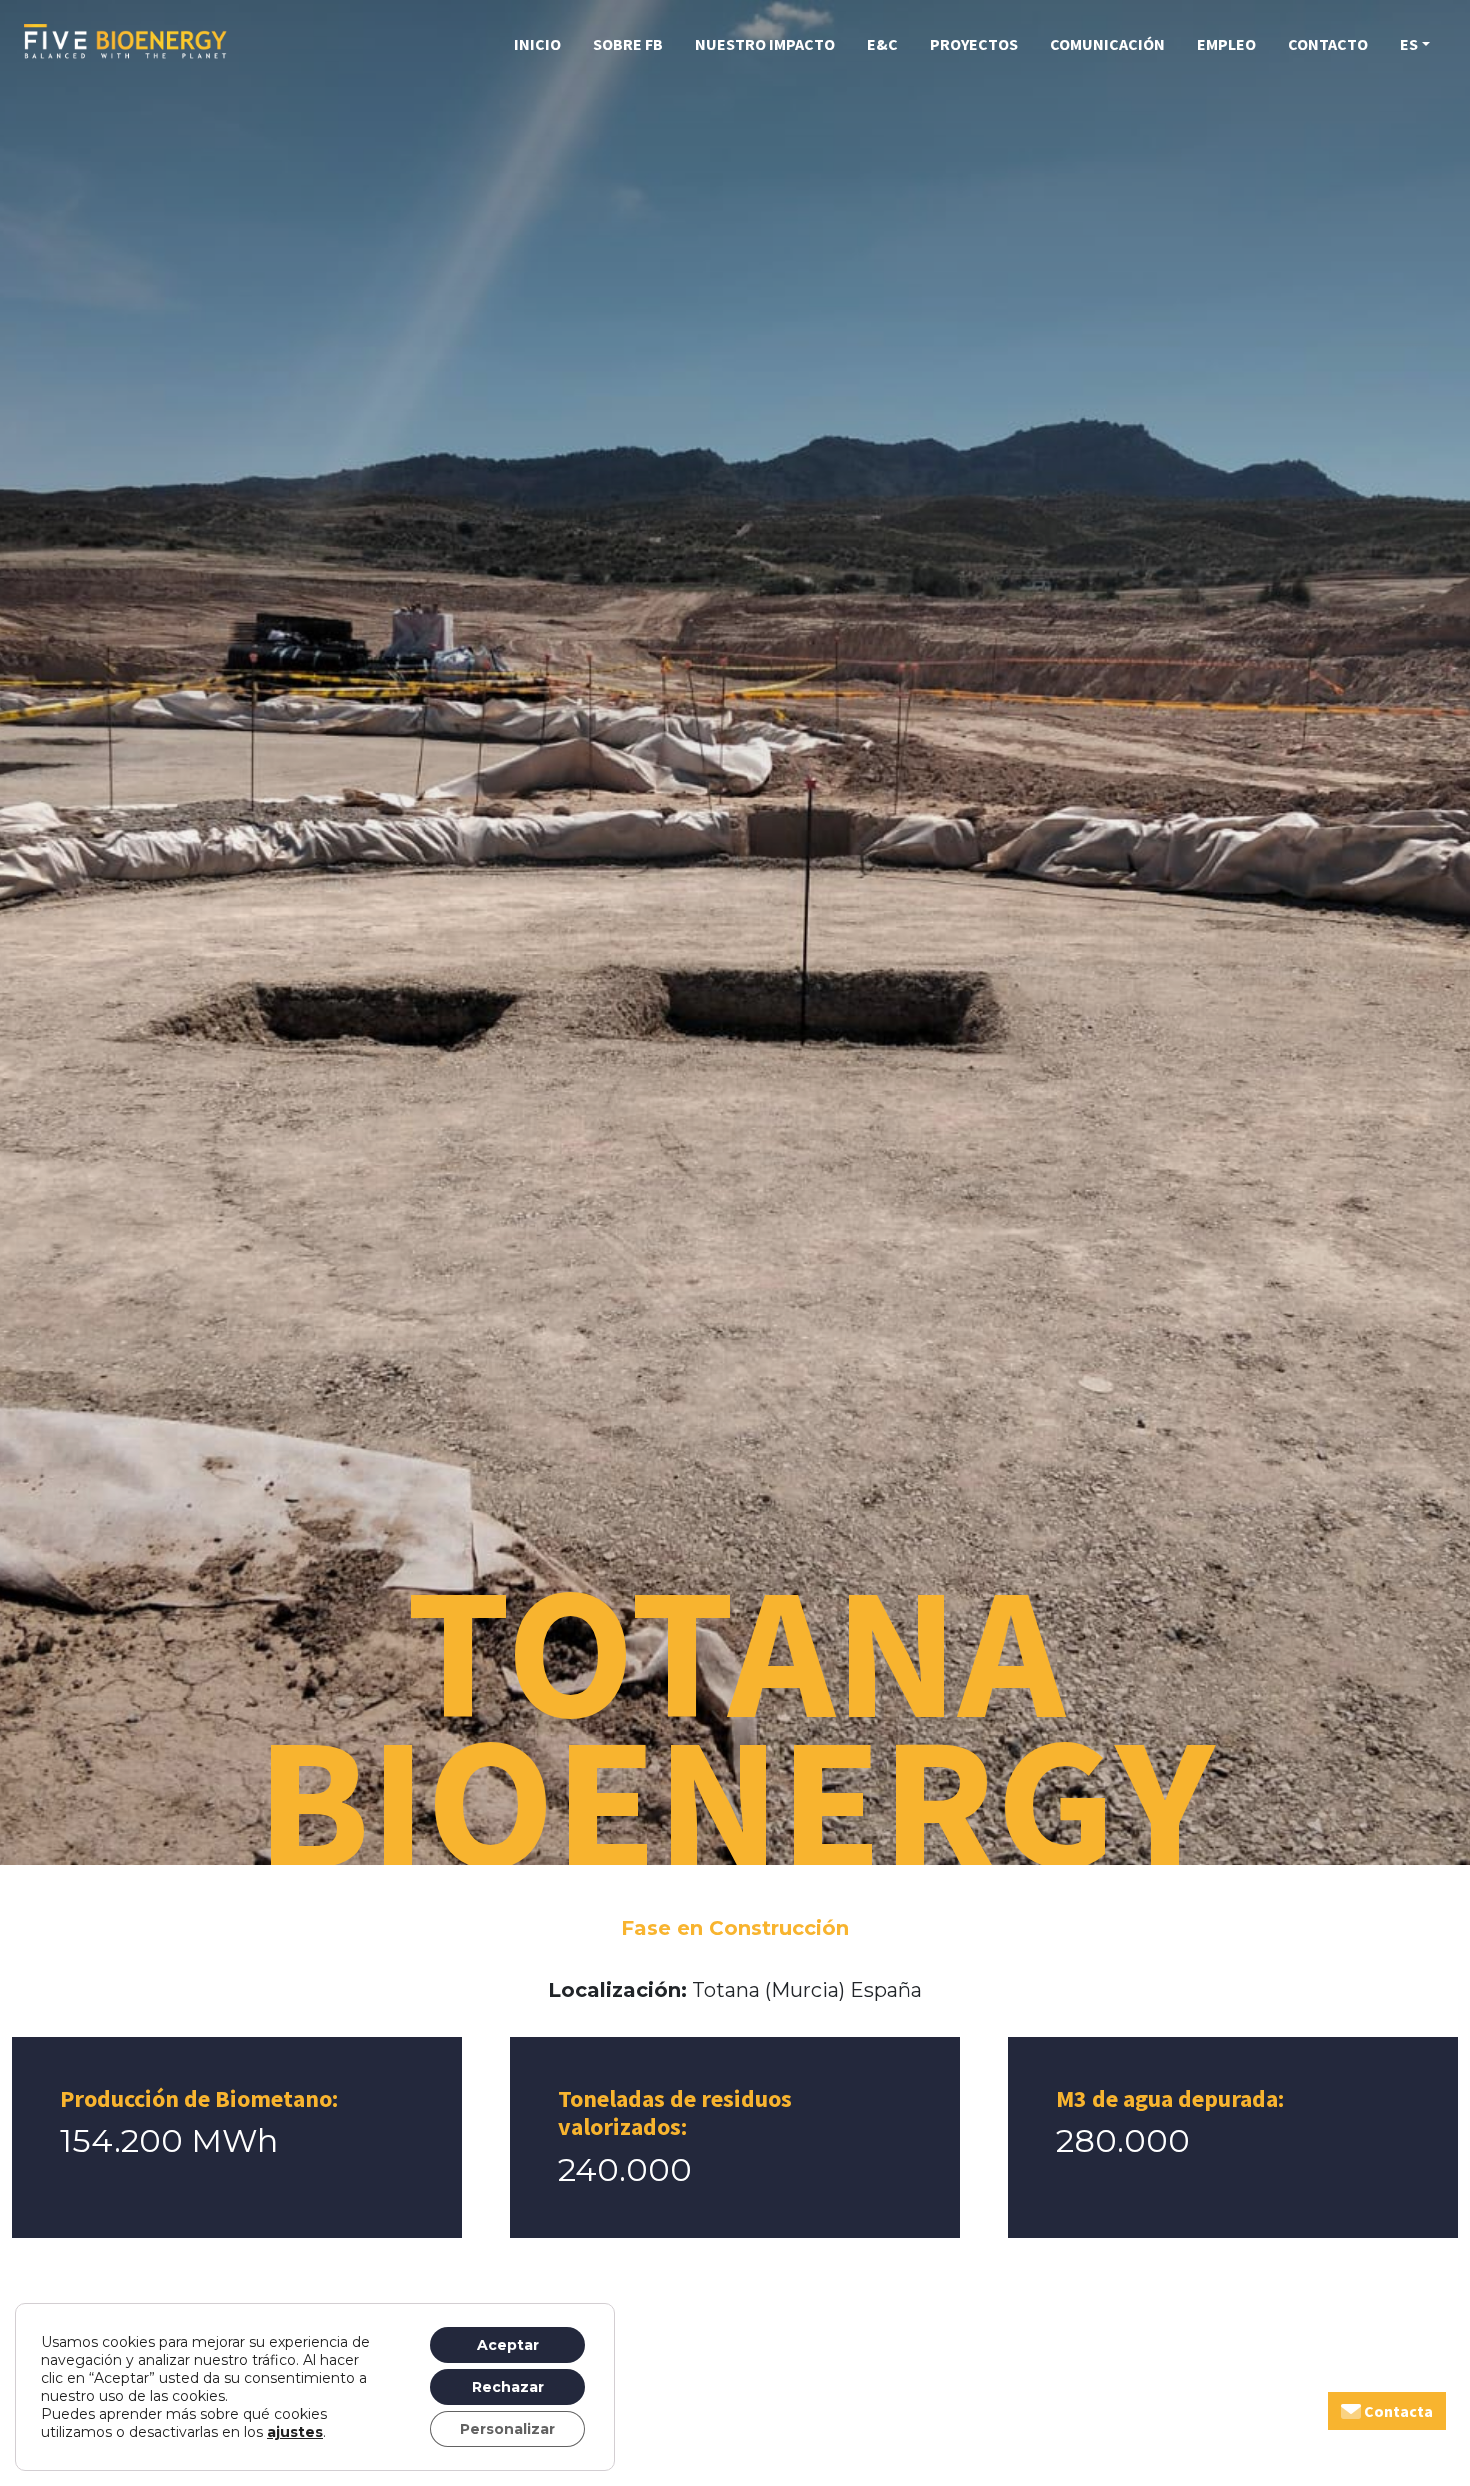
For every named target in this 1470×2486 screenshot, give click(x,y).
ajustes (295, 2432)
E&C (882, 44)
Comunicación (1107, 44)
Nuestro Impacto (765, 44)
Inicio (537, 44)
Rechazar (508, 2387)
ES (1409, 44)
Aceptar (508, 2345)
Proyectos (974, 44)
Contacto (1328, 44)
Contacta (1397, 2411)
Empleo (1226, 44)
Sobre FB (628, 44)
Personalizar (507, 2429)
